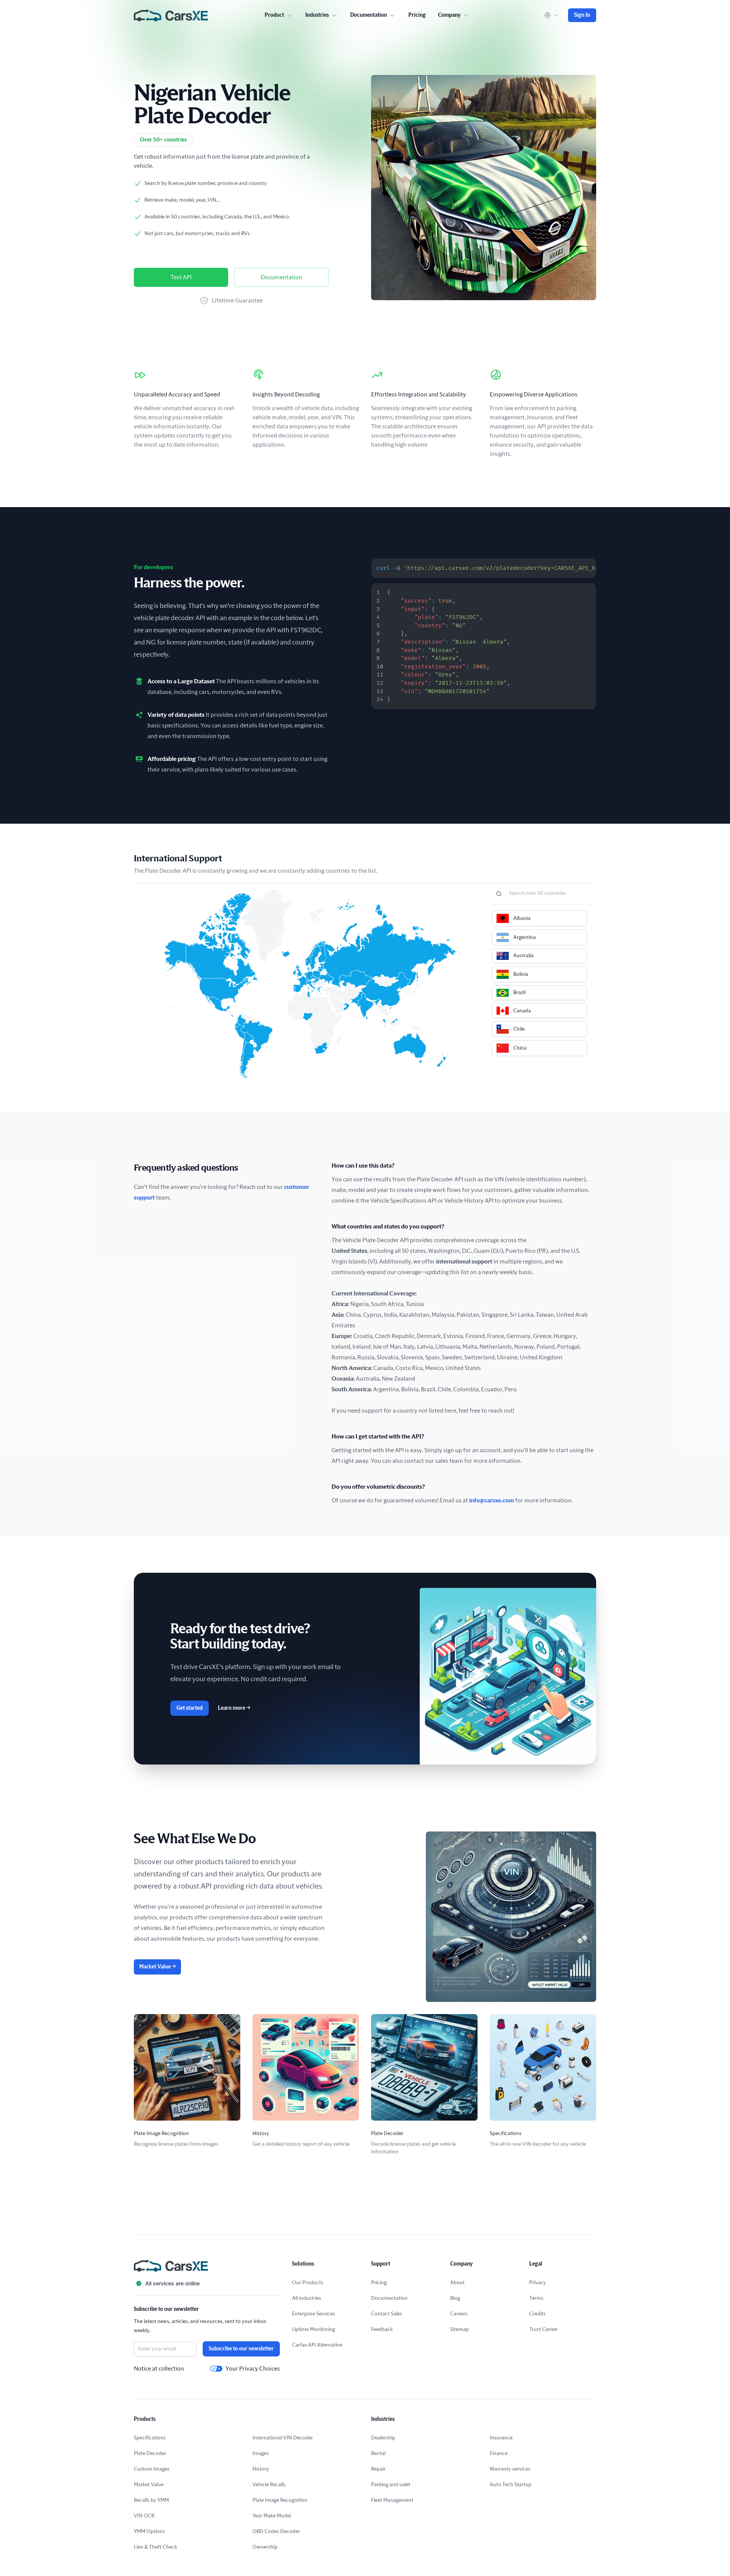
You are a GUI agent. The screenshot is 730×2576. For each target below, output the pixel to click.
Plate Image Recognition (280, 2500)
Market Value (157, 1967)
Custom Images (152, 2469)
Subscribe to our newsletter (241, 2349)
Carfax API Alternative (317, 2345)
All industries (307, 2298)
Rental (378, 2453)
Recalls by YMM (151, 2500)
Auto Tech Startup (511, 2485)
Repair (378, 2469)
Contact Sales (387, 2314)
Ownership (265, 2547)
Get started (190, 1708)
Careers (459, 2314)
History (261, 2469)
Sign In (582, 15)
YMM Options (149, 2531)
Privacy (538, 2283)
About (457, 2283)
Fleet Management (392, 2500)
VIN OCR (144, 2516)
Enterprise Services (313, 2314)
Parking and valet (391, 2485)
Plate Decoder (150, 2453)
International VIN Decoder (283, 2438)
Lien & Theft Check (156, 2547)
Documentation (282, 277)
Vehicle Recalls (269, 2485)
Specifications (150, 2438)
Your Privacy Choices (253, 2369)
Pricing (417, 15)
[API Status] (207, 2283)
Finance (499, 2453)
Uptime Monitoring (313, 2329)
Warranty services (510, 2469)
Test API (181, 277)
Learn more (234, 1708)
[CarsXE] (171, 15)
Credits (537, 2314)
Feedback (382, 2329)
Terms (536, 2298)
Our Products (308, 2283)
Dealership (383, 2438)
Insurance (501, 2438)
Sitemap (459, 2329)
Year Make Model (272, 2516)
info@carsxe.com (492, 1500)
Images (261, 2453)
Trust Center (544, 2329)
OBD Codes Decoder (276, 2531)
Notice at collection (159, 2369)
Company (449, 15)
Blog (455, 2298)
